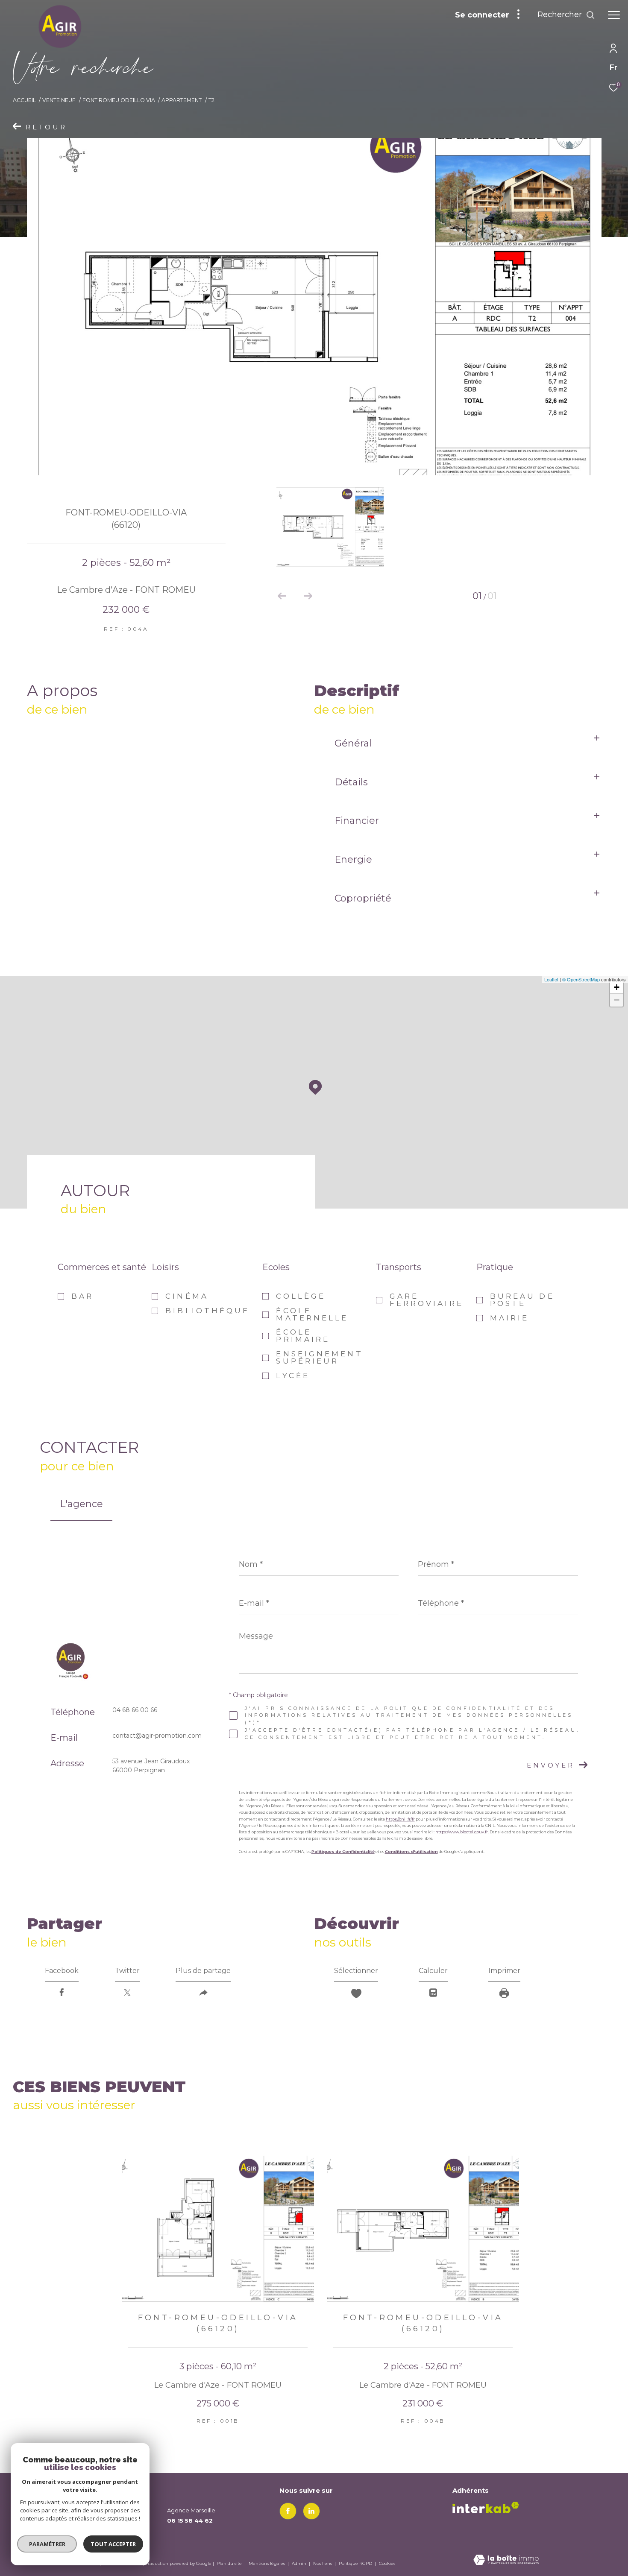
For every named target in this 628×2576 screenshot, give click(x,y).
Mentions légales (267, 2563)
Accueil (24, 100)
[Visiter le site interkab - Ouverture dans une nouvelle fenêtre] (486, 2507)
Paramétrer (47, 2544)
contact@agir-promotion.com (157, 1736)
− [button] (617, 1000)
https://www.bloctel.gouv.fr (462, 1832)
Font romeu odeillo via (119, 100)
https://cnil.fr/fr (400, 1819)
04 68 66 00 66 (135, 1710)
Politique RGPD (355, 2563)
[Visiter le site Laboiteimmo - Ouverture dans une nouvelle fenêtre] (506, 2560)
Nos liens (323, 2563)
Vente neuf (59, 100)
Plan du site (230, 2563)
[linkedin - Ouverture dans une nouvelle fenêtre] (311, 2511)
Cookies (387, 2564)
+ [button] (617, 987)
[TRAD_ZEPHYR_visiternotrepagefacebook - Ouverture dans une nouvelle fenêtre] (288, 2511)
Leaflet (551, 979)
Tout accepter (113, 2544)
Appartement (182, 100)
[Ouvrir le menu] (614, 15)
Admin (300, 2563)
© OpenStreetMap (581, 979)
